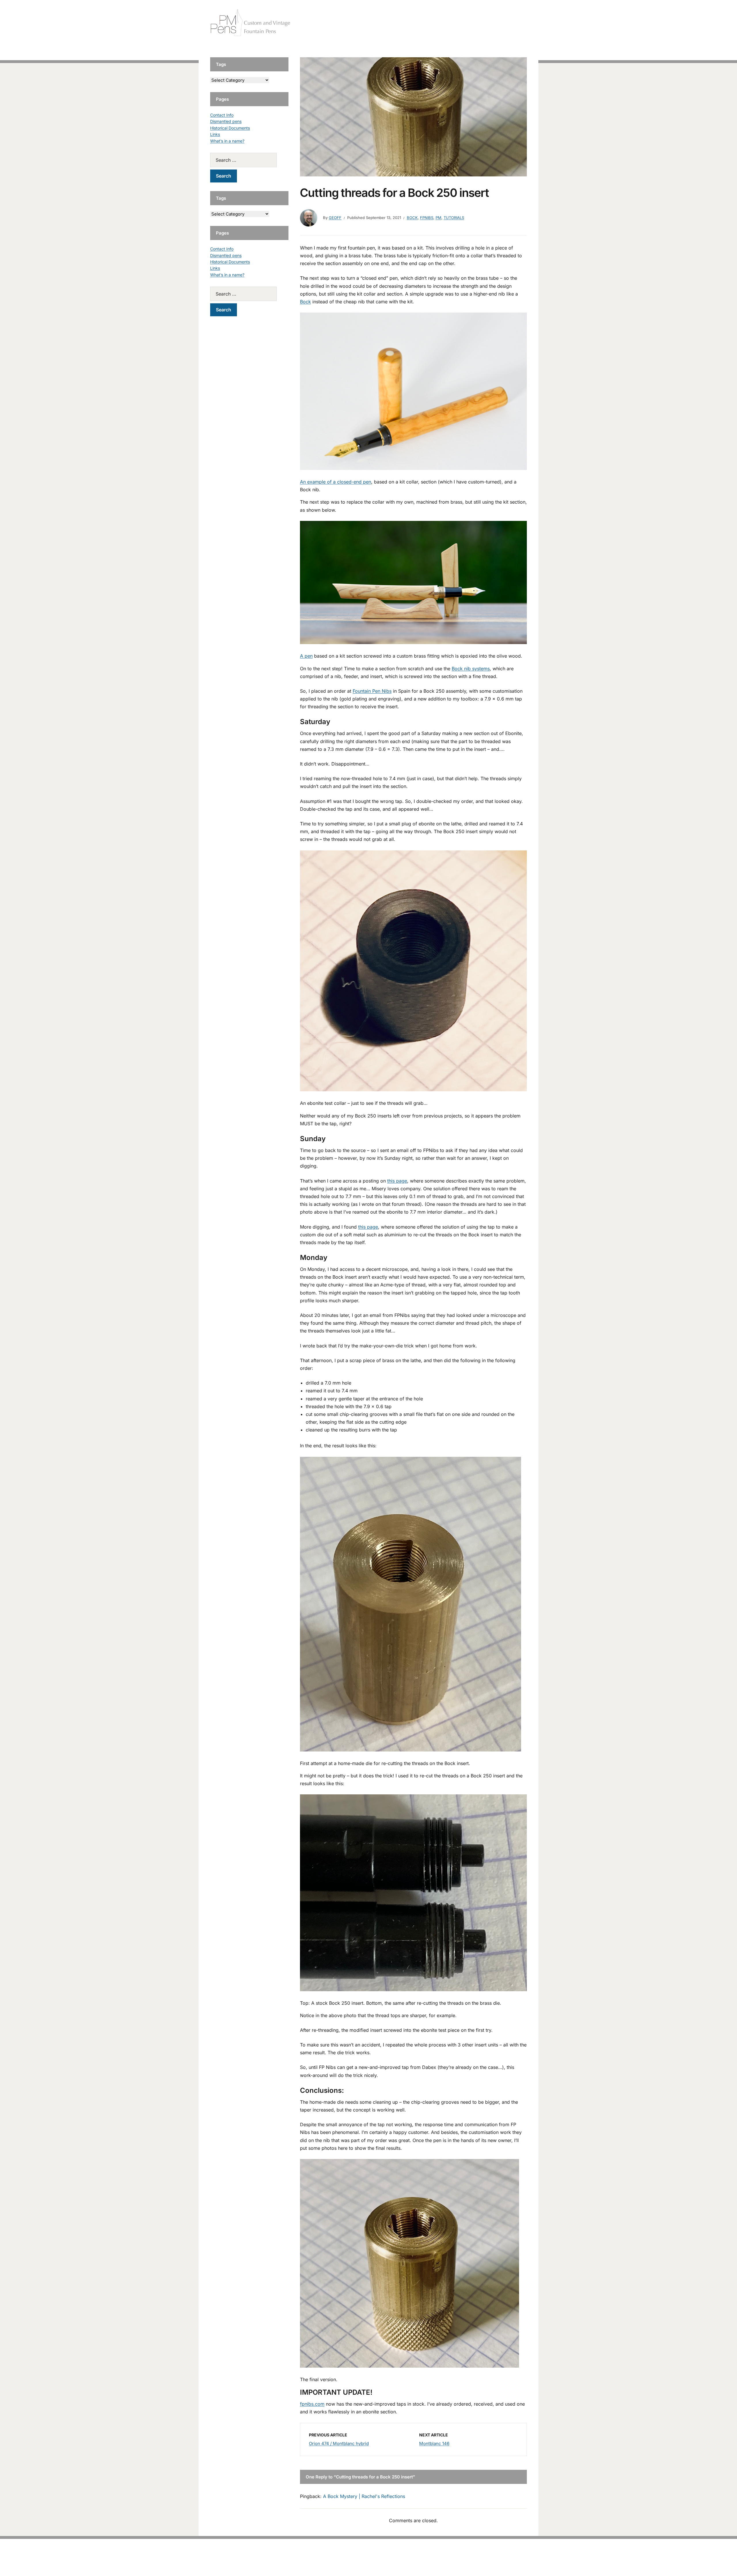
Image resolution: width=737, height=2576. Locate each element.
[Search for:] (249, 160)
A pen (306, 656)
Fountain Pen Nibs (372, 691)
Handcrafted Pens (446, 23)
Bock (412, 218)
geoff (335, 218)
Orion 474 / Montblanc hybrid (339, 2443)
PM (438, 218)
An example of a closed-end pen (336, 482)
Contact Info (222, 115)
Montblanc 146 (434, 2443)
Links (215, 134)
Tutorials (515, 23)
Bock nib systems (471, 669)
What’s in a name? (227, 141)
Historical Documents (230, 128)
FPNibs (427, 218)
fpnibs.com (312, 2404)
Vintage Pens (485, 23)
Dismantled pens (226, 121)
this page (397, 1181)
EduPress (380, 2562)
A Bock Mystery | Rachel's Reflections (364, 2496)
